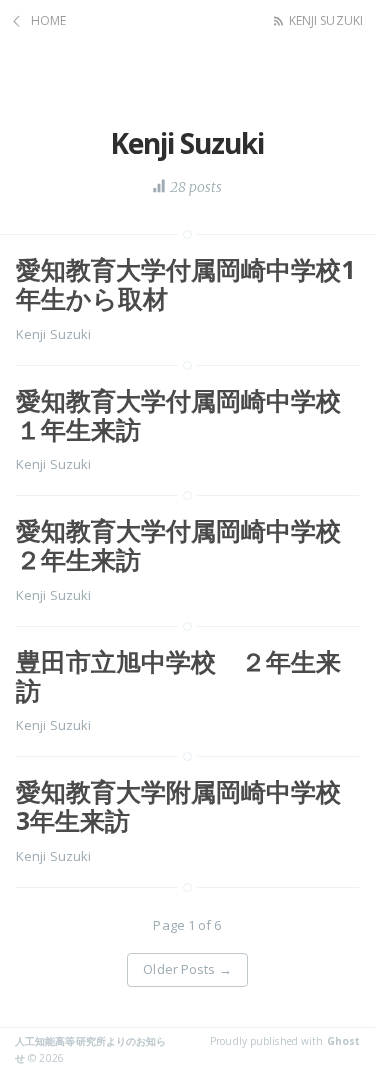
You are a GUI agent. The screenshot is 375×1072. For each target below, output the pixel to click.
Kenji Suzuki (326, 20)
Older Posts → (187, 969)
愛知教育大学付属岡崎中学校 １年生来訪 (191, 414)
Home (48, 20)
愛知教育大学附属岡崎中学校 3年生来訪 (191, 805)
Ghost (344, 1041)
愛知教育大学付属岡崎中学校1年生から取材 (185, 283)
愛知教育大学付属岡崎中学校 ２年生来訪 (191, 544)
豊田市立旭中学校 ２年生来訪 (178, 675)
